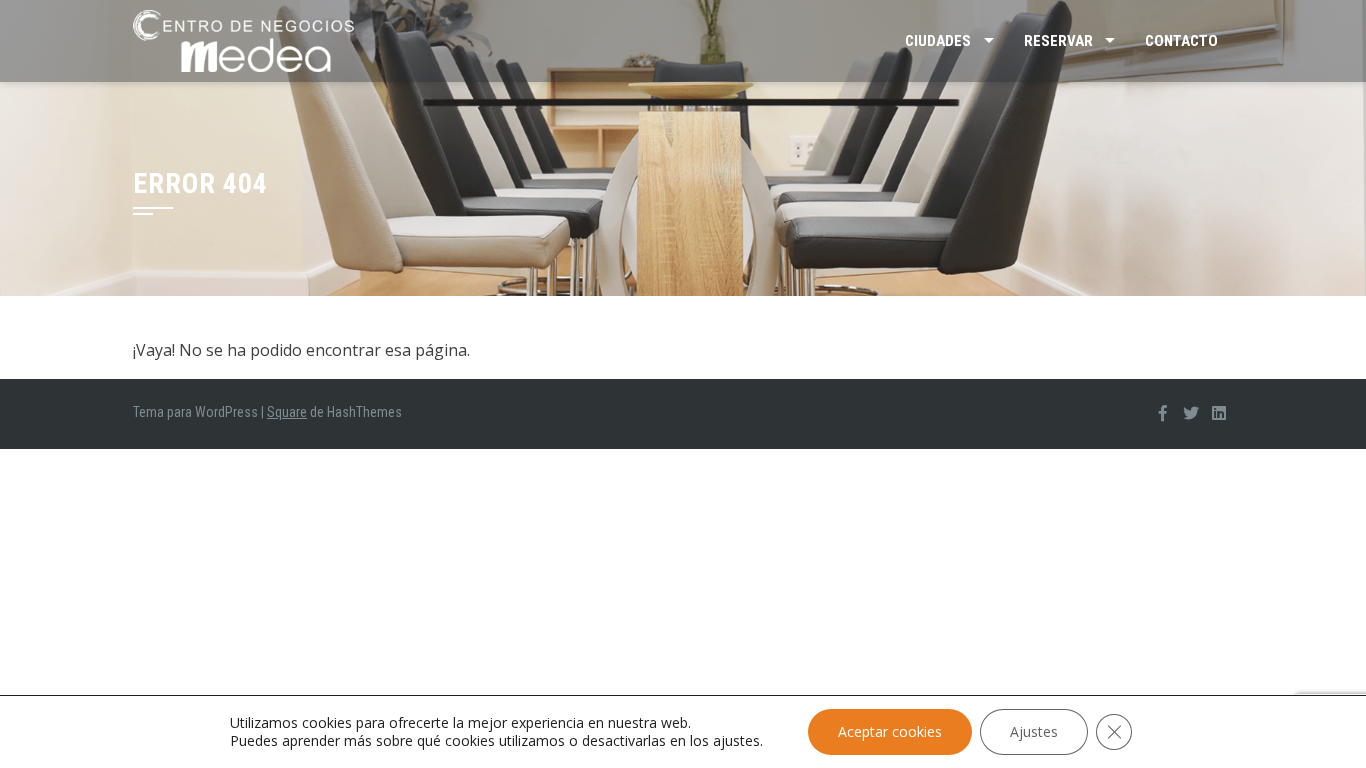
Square (287, 412)
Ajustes (1034, 731)
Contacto (1181, 41)
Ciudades (938, 41)
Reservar (1058, 41)
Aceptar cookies (890, 731)
